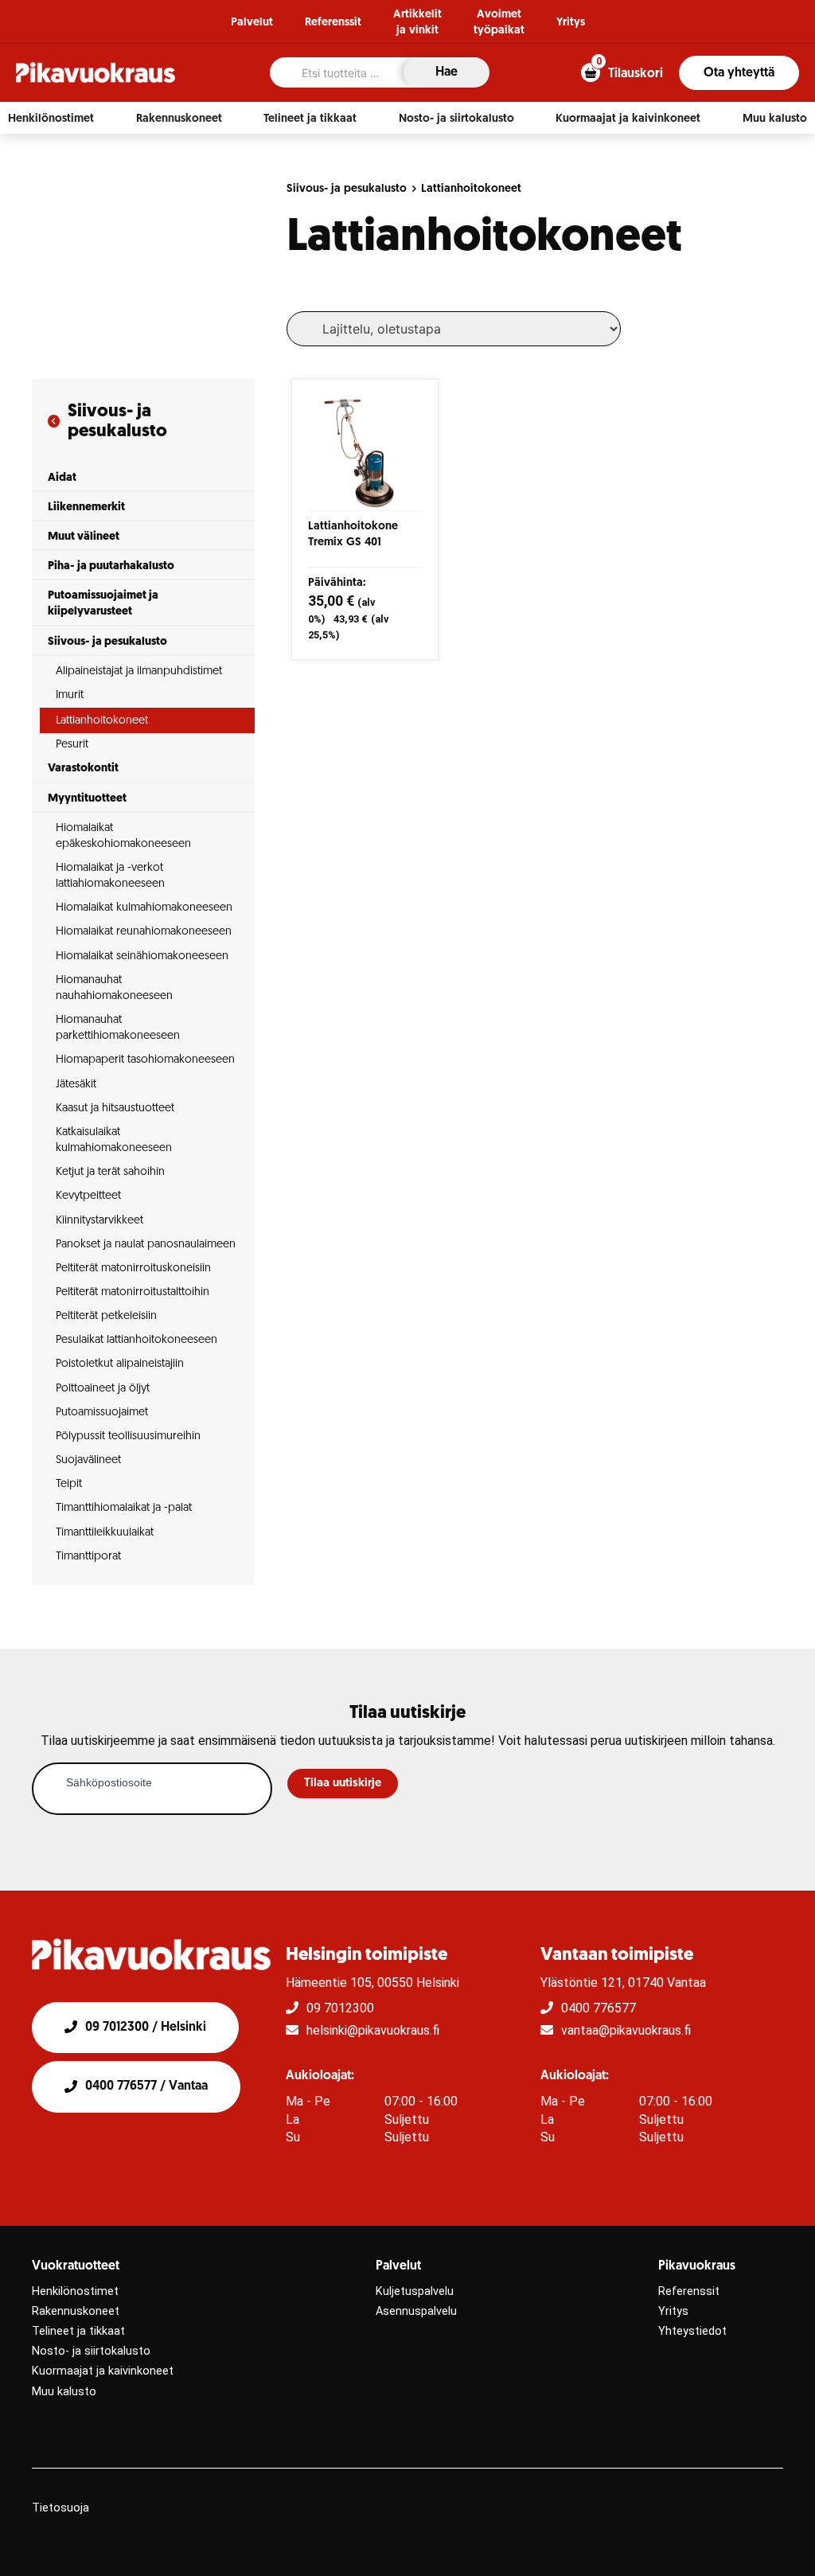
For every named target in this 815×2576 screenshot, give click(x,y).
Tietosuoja (60, 2508)
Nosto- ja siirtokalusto (91, 2351)
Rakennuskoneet (76, 2311)
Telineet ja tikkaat (78, 2331)
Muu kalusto (64, 2392)
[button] (51, 119)
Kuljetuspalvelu (415, 2291)
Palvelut (252, 23)
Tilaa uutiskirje (343, 1784)
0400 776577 (599, 2008)
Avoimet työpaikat (499, 23)
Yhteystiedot (692, 2331)
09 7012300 (340, 2008)
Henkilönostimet (75, 2291)
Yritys (571, 23)
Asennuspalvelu (416, 2311)
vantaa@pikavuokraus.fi (626, 2030)
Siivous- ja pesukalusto (347, 189)
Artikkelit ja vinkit (417, 23)
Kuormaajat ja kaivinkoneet (103, 2371)
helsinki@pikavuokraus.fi (373, 2030)
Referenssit (333, 23)
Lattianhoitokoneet (471, 189)
